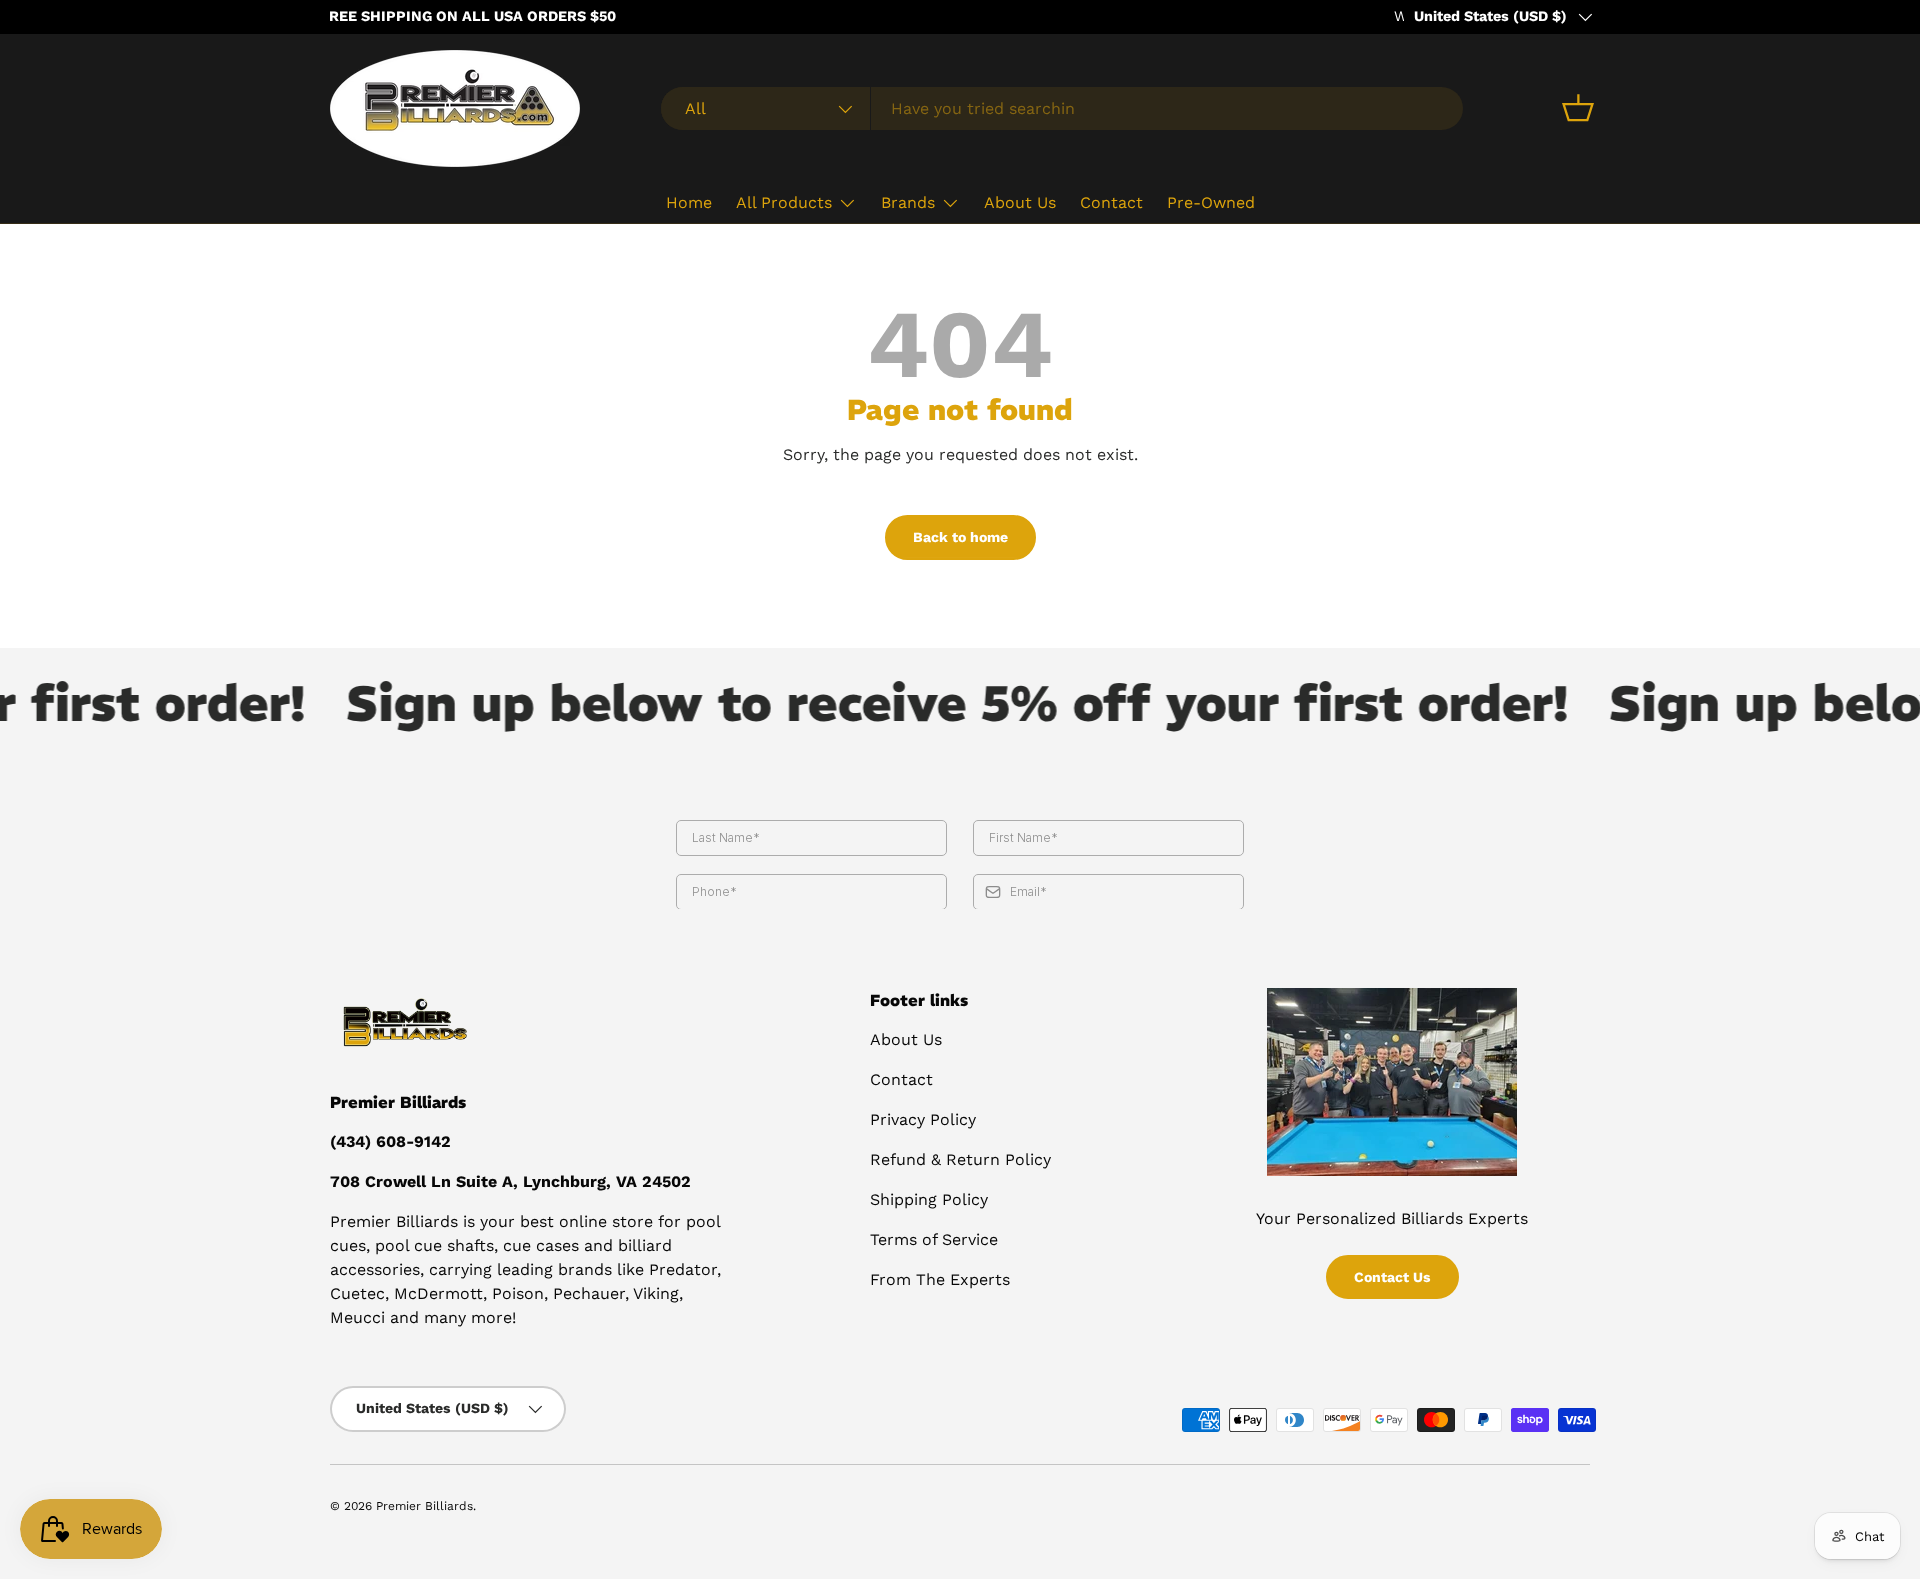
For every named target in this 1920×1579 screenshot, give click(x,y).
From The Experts (940, 1279)
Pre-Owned (1211, 202)
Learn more (536, 16)
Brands (908, 202)
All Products (784, 202)
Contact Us (1392, 1277)
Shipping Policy (929, 1199)
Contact (1111, 202)
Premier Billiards (424, 1506)
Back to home (960, 537)
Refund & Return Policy (960, 1159)
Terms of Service (934, 1239)
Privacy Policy (923, 1119)
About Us (1020, 202)
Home (689, 202)
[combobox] (1062, 108)
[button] (1578, 108)
